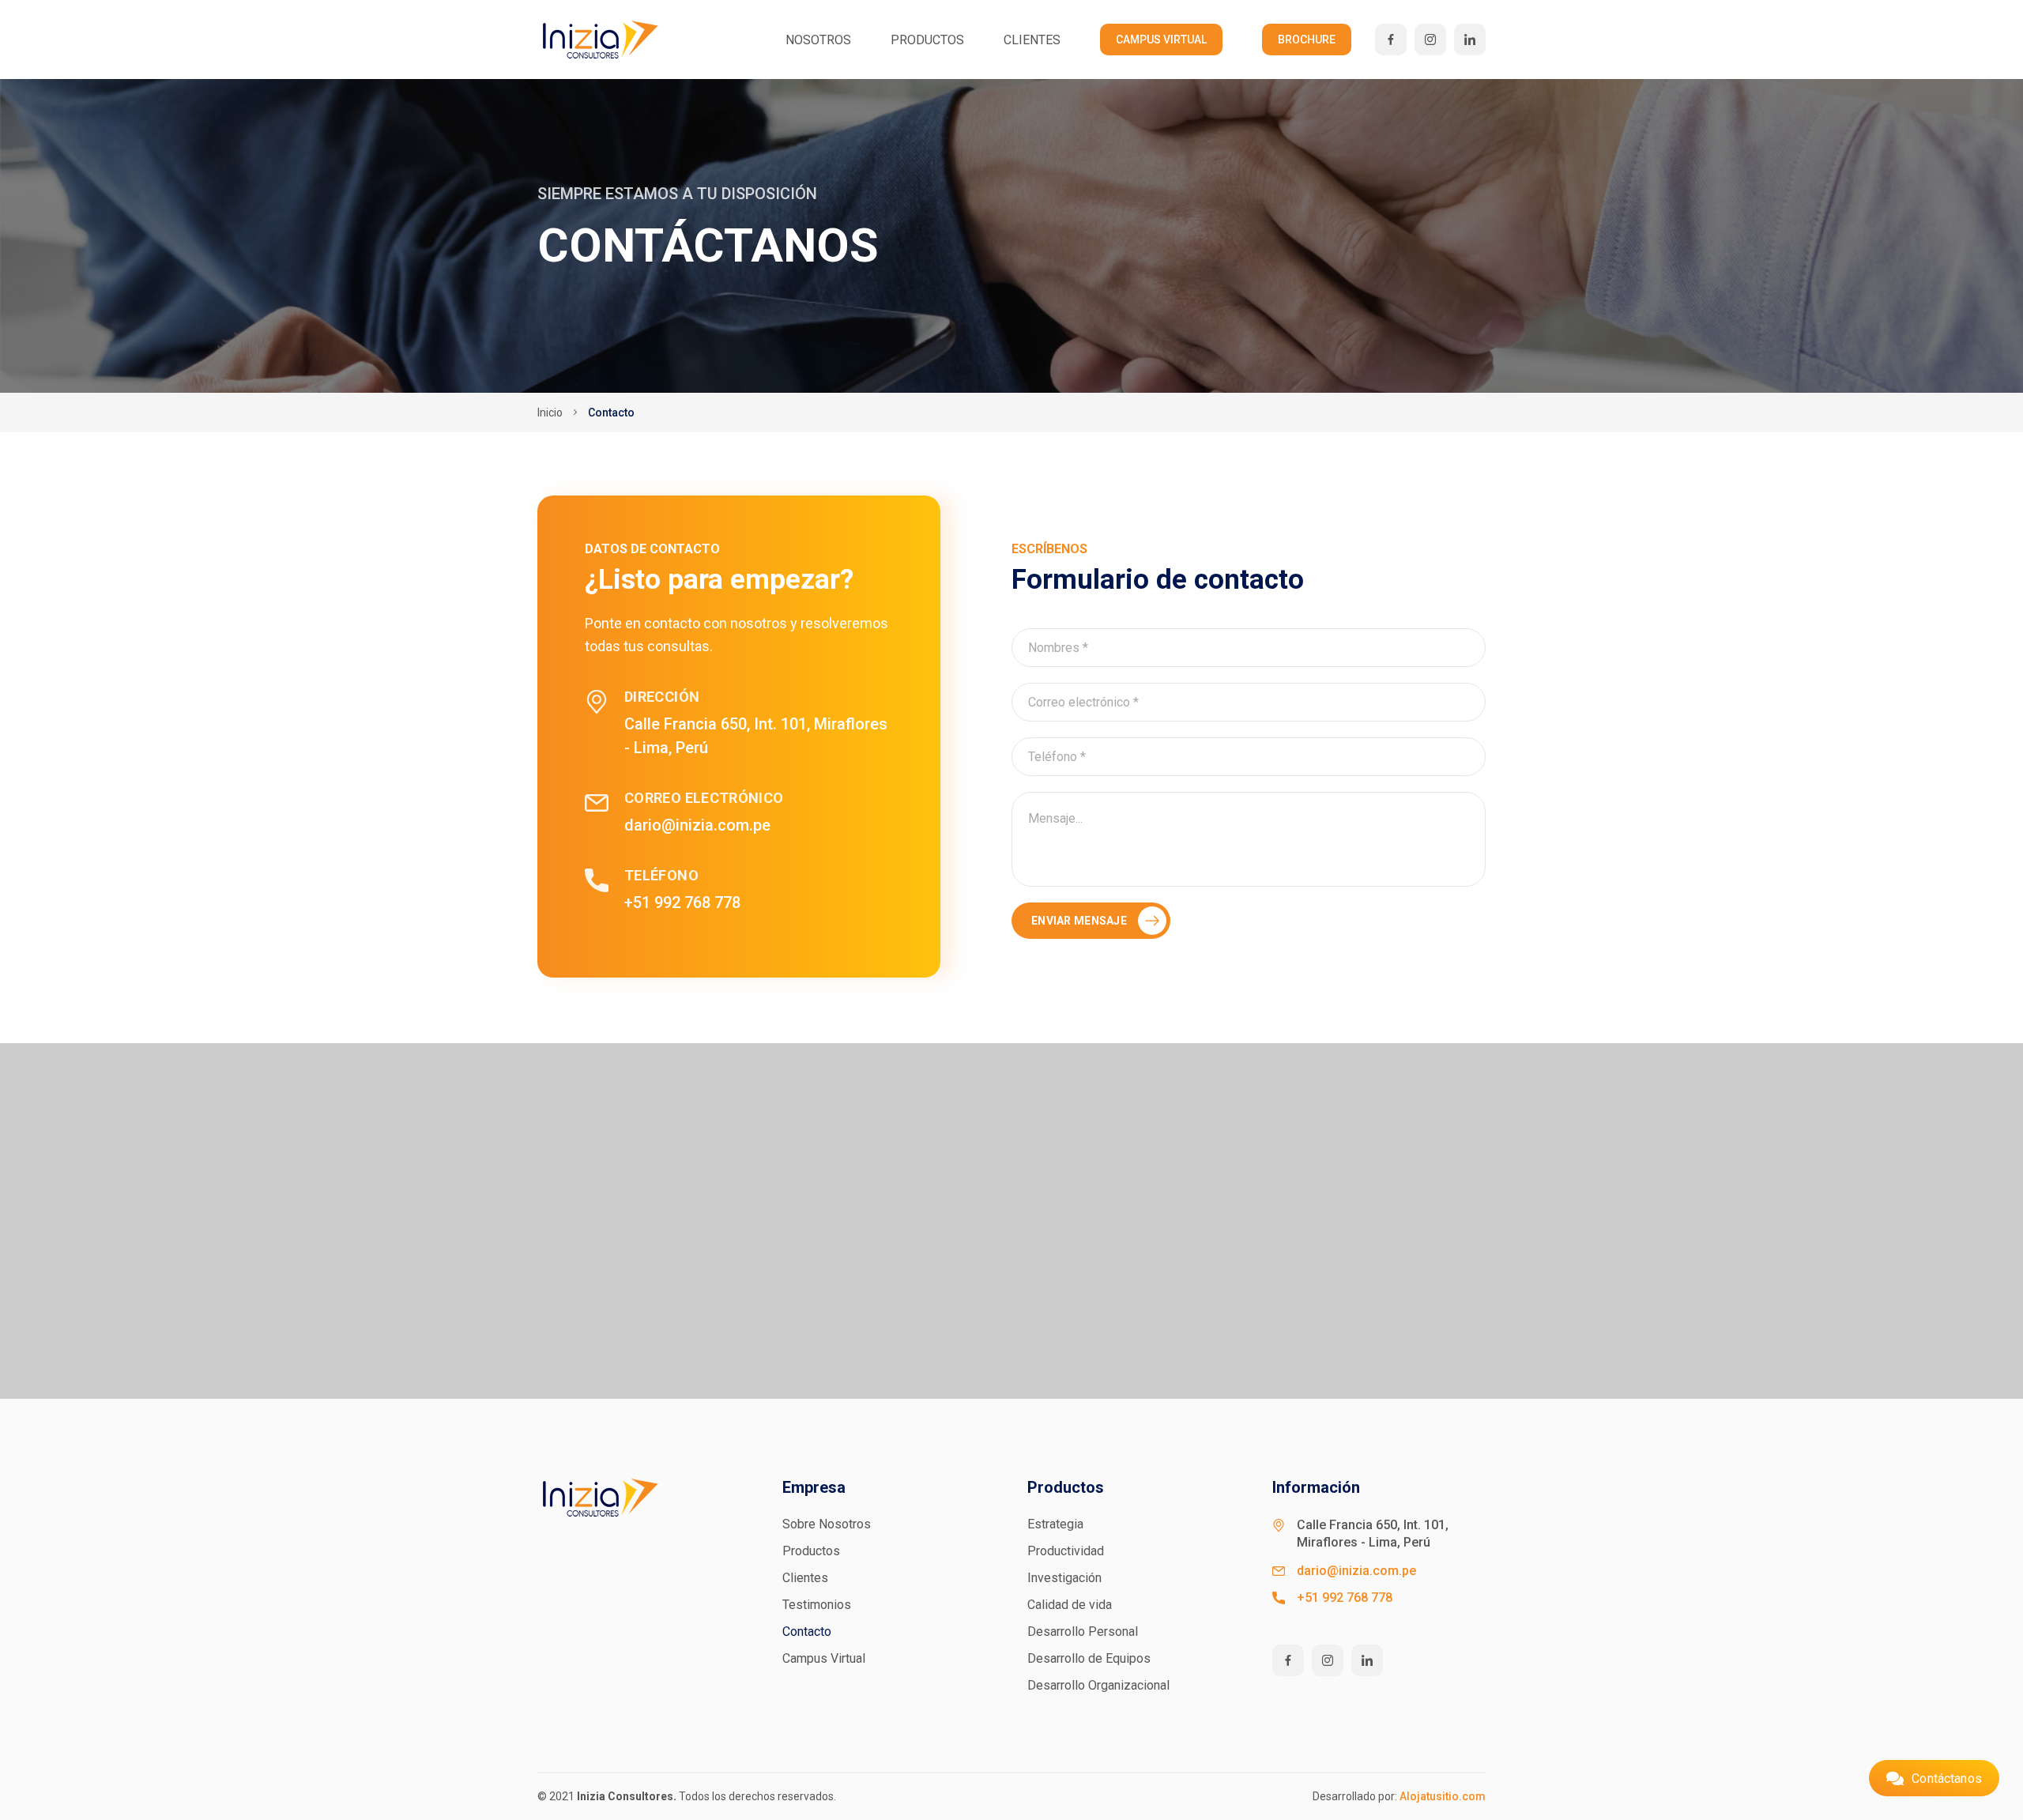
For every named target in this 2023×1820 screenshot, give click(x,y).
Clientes (1032, 40)
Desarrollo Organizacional (1098, 1685)
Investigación (1064, 1578)
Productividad (1066, 1551)
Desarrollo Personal (1083, 1632)
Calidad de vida (1070, 1605)
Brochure (1307, 40)
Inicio (550, 413)
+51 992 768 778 (682, 902)
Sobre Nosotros (827, 1524)
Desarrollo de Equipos (1089, 1658)
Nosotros (818, 40)
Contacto (807, 1632)
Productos (927, 40)
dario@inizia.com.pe (697, 825)
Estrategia (1055, 1524)
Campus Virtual (1161, 40)
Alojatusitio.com (1443, 1796)
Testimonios (817, 1605)
